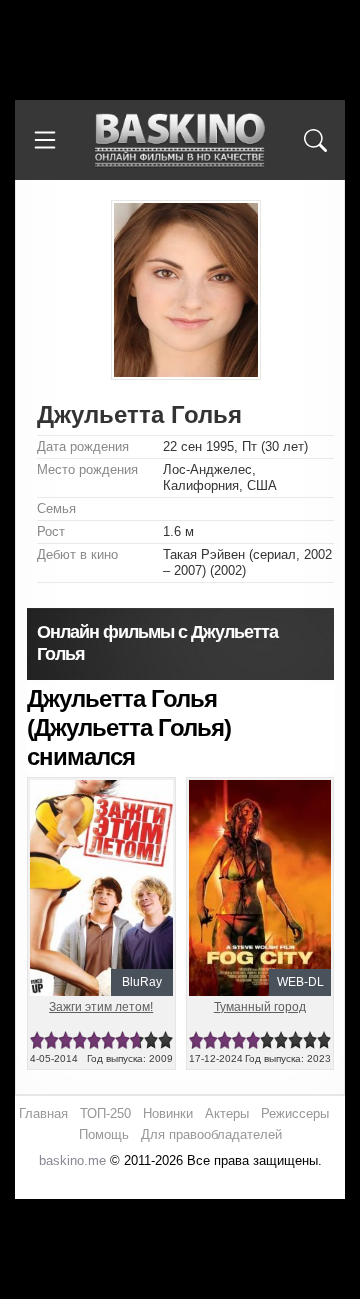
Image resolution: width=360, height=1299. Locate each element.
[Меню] (45, 140)
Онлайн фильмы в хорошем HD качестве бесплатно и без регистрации (180, 140)
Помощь (104, 1134)
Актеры (227, 1113)
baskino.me (72, 1160)
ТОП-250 (105, 1113)
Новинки (168, 1113)
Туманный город (260, 1007)
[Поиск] (315, 140)
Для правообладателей (211, 1134)
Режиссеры (295, 1113)
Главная (43, 1113)
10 (165, 1040)
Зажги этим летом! (101, 1007)
